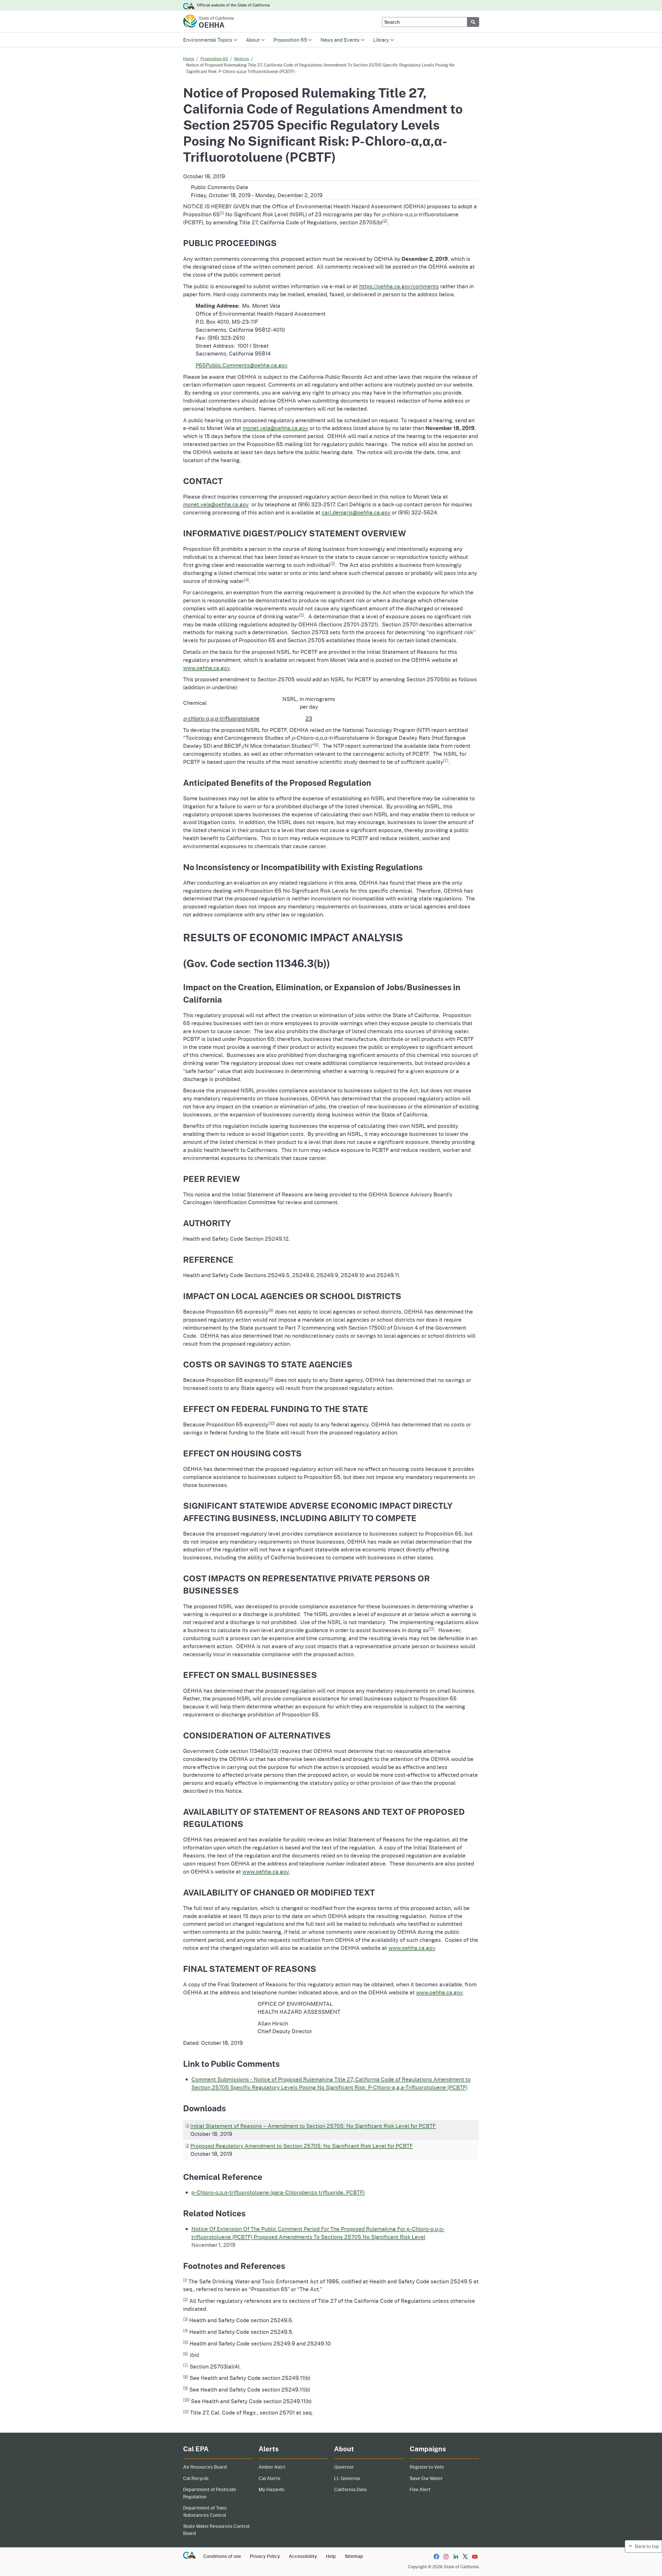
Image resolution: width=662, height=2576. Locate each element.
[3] (333, 563)
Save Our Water (426, 2478)
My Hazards (271, 2489)
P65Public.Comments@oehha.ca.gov (242, 365)
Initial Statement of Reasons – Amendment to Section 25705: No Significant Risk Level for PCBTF (313, 2126)
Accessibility (303, 2556)
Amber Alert (272, 2467)
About (253, 40)
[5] (302, 615)
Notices (242, 59)
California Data (350, 2489)
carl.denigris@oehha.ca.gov (356, 512)
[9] (271, 1379)
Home (189, 59)
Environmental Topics (208, 40)
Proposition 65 (290, 40)
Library (381, 40)
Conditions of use (222, 2556)
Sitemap (354, 2556)
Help (331, 2556)
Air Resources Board (205, 2467)
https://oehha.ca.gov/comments (399, 286)
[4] (247, 579)
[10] (272, 1423)
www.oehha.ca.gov (206, 668)
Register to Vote (427, 2467)
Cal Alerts (269, 2478)
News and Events (340, 40)
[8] (271, 1310)
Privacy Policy (265, 2556)
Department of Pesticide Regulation (210, 2493)
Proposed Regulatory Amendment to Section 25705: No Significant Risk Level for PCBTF (302, 2146)
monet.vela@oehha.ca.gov (275, 428)
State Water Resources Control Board (216, 2530)
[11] (432, 1628)
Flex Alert (420, 2489)
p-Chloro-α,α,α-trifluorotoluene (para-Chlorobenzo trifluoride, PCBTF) (278, 2192)
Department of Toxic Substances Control (205, 2511)
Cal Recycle (196, 2478)
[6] (316, 744)
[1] (222, 213)
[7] (446, 760)
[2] (385, 221)
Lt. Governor (347, 2478)
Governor (344, 2467)
